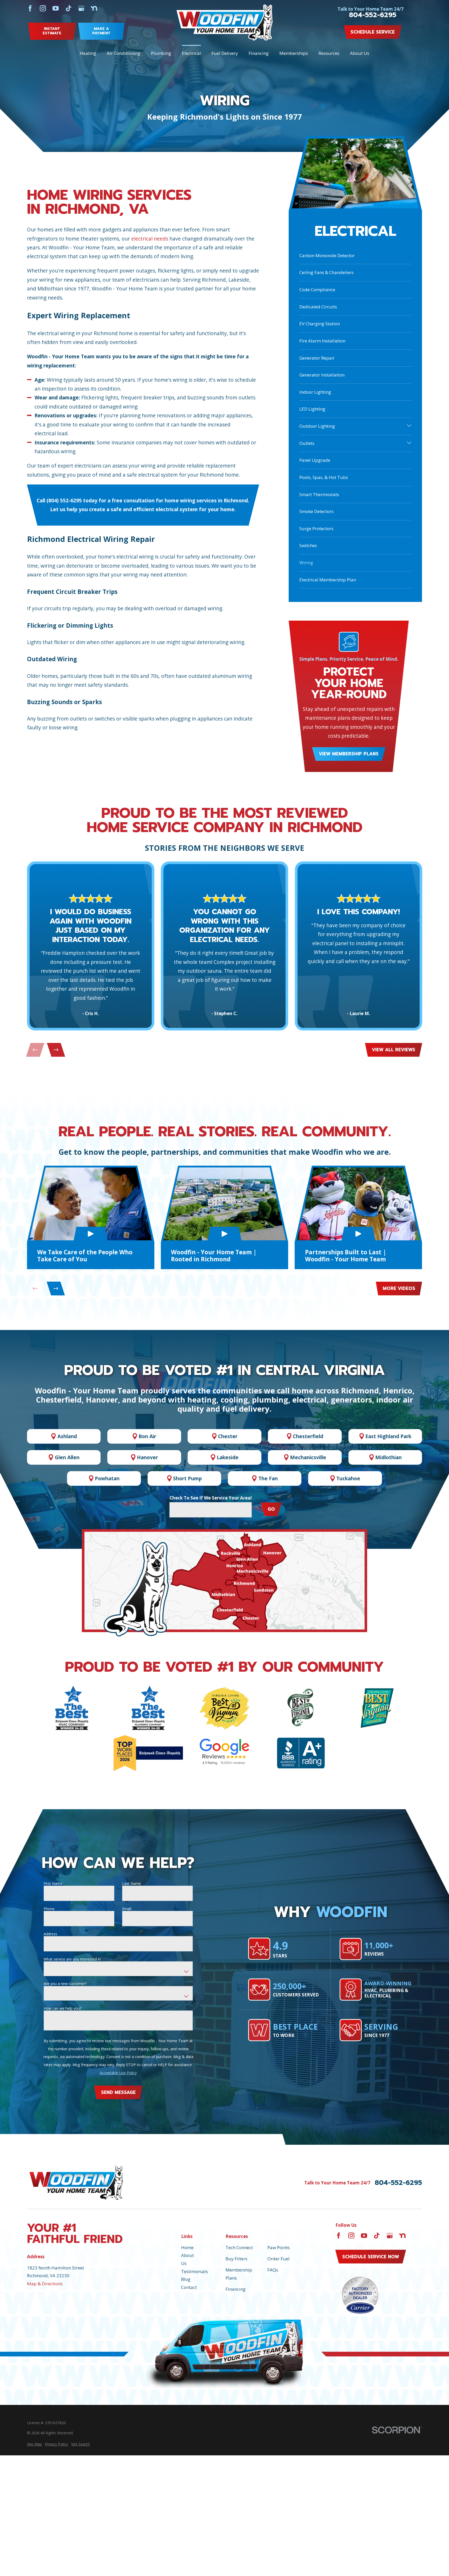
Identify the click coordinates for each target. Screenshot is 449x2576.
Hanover (147, 1457)
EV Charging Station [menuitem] (320, 324)
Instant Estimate (52, 31)
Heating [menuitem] (88, 53)
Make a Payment (101, 31)
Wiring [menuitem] (306, 563)
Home (187, 2247)
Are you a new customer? (65, 1984)
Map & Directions (45, 2284)
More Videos (399, 1288)
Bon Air (147, 1436)
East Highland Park (388, 1436)
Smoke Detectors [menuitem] (316, 511)
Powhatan (107, 1478)
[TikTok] (69, 8)
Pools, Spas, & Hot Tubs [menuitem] (324, 477)
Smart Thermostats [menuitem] (319, 494)
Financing (236, 2289)
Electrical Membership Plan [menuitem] (328, 580)
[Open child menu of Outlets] (409, 443)
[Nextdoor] (94, 8)
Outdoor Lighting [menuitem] (317, 426)
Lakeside (228, 1457)
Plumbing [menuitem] (161, 53)
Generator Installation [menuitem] (322, 375)
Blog (186, 2279)
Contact (189, 2287)
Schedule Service (373, 32)
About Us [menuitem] (360, 53)
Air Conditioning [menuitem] (124, 53)
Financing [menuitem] (259, 53)
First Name (53, 1884)
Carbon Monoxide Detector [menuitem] (327, 255)
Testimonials (194, 2271)
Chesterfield (308, 1436)
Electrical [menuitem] (191, 53)
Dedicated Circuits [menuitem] (318, 307)
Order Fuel (278, 2259)
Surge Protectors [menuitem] (316, 528)
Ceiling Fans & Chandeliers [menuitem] (326, 272)
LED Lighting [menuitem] (312, 409)
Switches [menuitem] (308, 545)
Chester (228, 1436)
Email (127, 1909)
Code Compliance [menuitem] (317, 290)
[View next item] (56, 1050)
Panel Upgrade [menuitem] (315, 460)
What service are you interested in (72, 1959)
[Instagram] (43, 8)
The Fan (268, 1478)
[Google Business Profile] (81, 8)
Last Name (131, 1884)
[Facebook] (30, 8)
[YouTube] (56, 8)
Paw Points (279, 2247)
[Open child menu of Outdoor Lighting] (409, 426)
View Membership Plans (349, 754)
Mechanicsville (308, 1457)
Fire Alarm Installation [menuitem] (322, 341)
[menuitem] (34, 2444)
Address (50, 1934)
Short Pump (187, 1478)
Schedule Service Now (371, 2257)
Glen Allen (67, 1457)
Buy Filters (236, 2259)
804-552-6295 (373, 15)
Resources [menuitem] (329, 53)
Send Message (118, 2092)
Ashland (67, 1436)
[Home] (225, 22)
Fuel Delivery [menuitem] (225, 53)
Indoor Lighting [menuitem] (315, 392)
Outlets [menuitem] (307, 443)
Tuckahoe (348, 1478)
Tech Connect (239, 2247)
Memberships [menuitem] (294, 53)
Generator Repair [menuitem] (317, 358)
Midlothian (388, 1457)
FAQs (273, 2270)
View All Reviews (394, 1050)
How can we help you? (62, 2009)
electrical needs (150, 239)
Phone (49, 1909)
